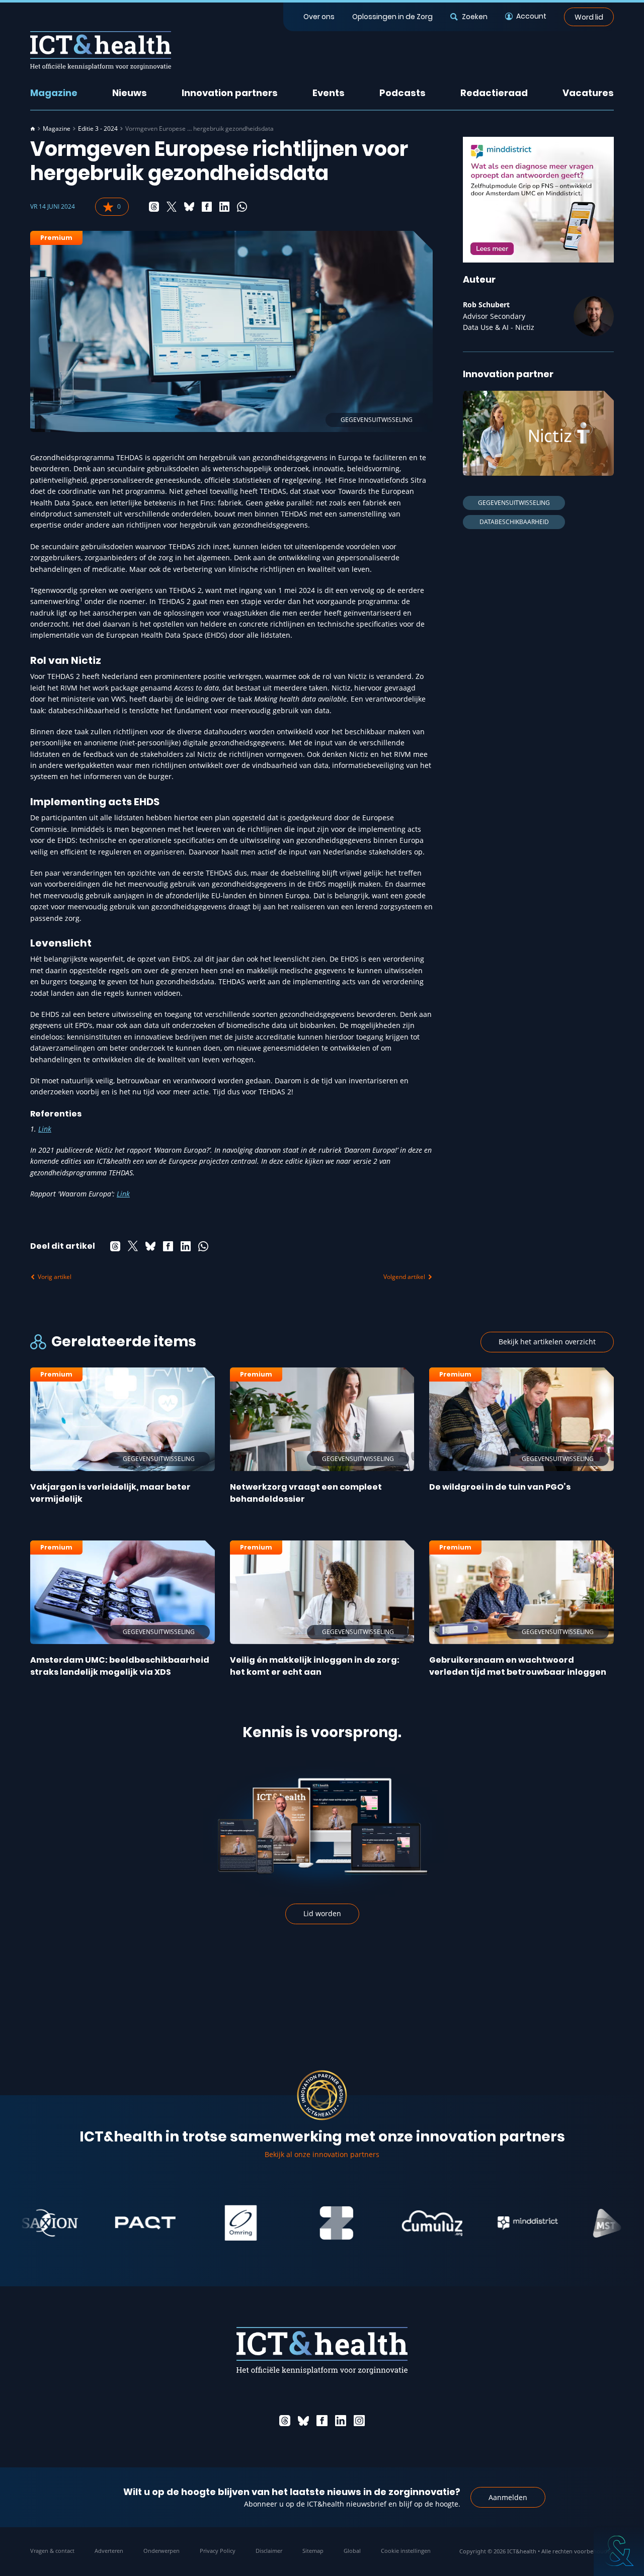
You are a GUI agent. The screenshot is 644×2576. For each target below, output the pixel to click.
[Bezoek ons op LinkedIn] (341, 2421)
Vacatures (588, 93)
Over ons (319, 17)
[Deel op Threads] (154, 207)
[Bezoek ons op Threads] (285, 2421)
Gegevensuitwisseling (514, 503)
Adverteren (109, 2551)
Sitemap (313, 2551)
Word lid (589, 17)
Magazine (54, 93)
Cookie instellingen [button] (406, 2551)
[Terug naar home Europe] (101, 51)
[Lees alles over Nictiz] (538, 433)
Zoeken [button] (474, 17)
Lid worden (322, 1913)
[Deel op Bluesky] (189, 207)
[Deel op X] (172, 207)
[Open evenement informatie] (619, 2551)
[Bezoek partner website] (97, 2223)
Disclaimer (269, 2551)
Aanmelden (508, 2497)
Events (329, 93)
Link (45, 1129)
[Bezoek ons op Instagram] (359, 2421)
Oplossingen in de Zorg (392, 17)
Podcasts (403, 93)
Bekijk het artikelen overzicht (547, 1342)
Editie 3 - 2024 (98, 129)
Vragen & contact (52, 2551)
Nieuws (130, 93)
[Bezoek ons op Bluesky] (303, 2421)
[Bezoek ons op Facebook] (322, 2421)
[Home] (33, 129)
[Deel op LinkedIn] (224, 207)
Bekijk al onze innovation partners (322, 2154)
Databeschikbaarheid (514, 522)
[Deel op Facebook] (207, 207)
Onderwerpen (162, 2551)
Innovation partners (230, 93)
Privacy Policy (218, 2551)
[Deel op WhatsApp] (242, 207)
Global (352, 2551)
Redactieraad (494, 93)
